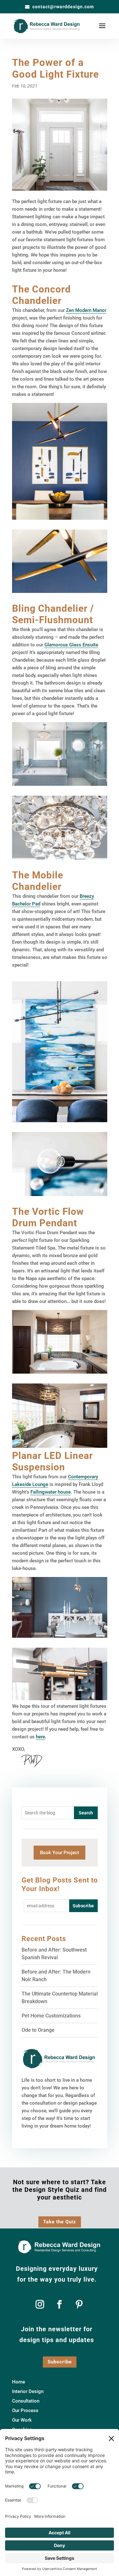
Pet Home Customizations (51, 2016)
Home (19, 2382)
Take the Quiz (60, 2222)
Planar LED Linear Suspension (53, 1461)
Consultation (26, 2401)
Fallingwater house (51, 1492)
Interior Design (28, 2392)
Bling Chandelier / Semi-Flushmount (53, 614)
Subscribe (60, 2362)
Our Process (25, 2411)
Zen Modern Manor (86, 310)
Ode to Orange (38, 2030)
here (40, 1737)
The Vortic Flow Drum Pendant (48, 1217)
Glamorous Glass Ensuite (71, 645)
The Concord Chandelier (41, 295)
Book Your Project (60, 1853)
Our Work (22, 2420)
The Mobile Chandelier (38, 881)
